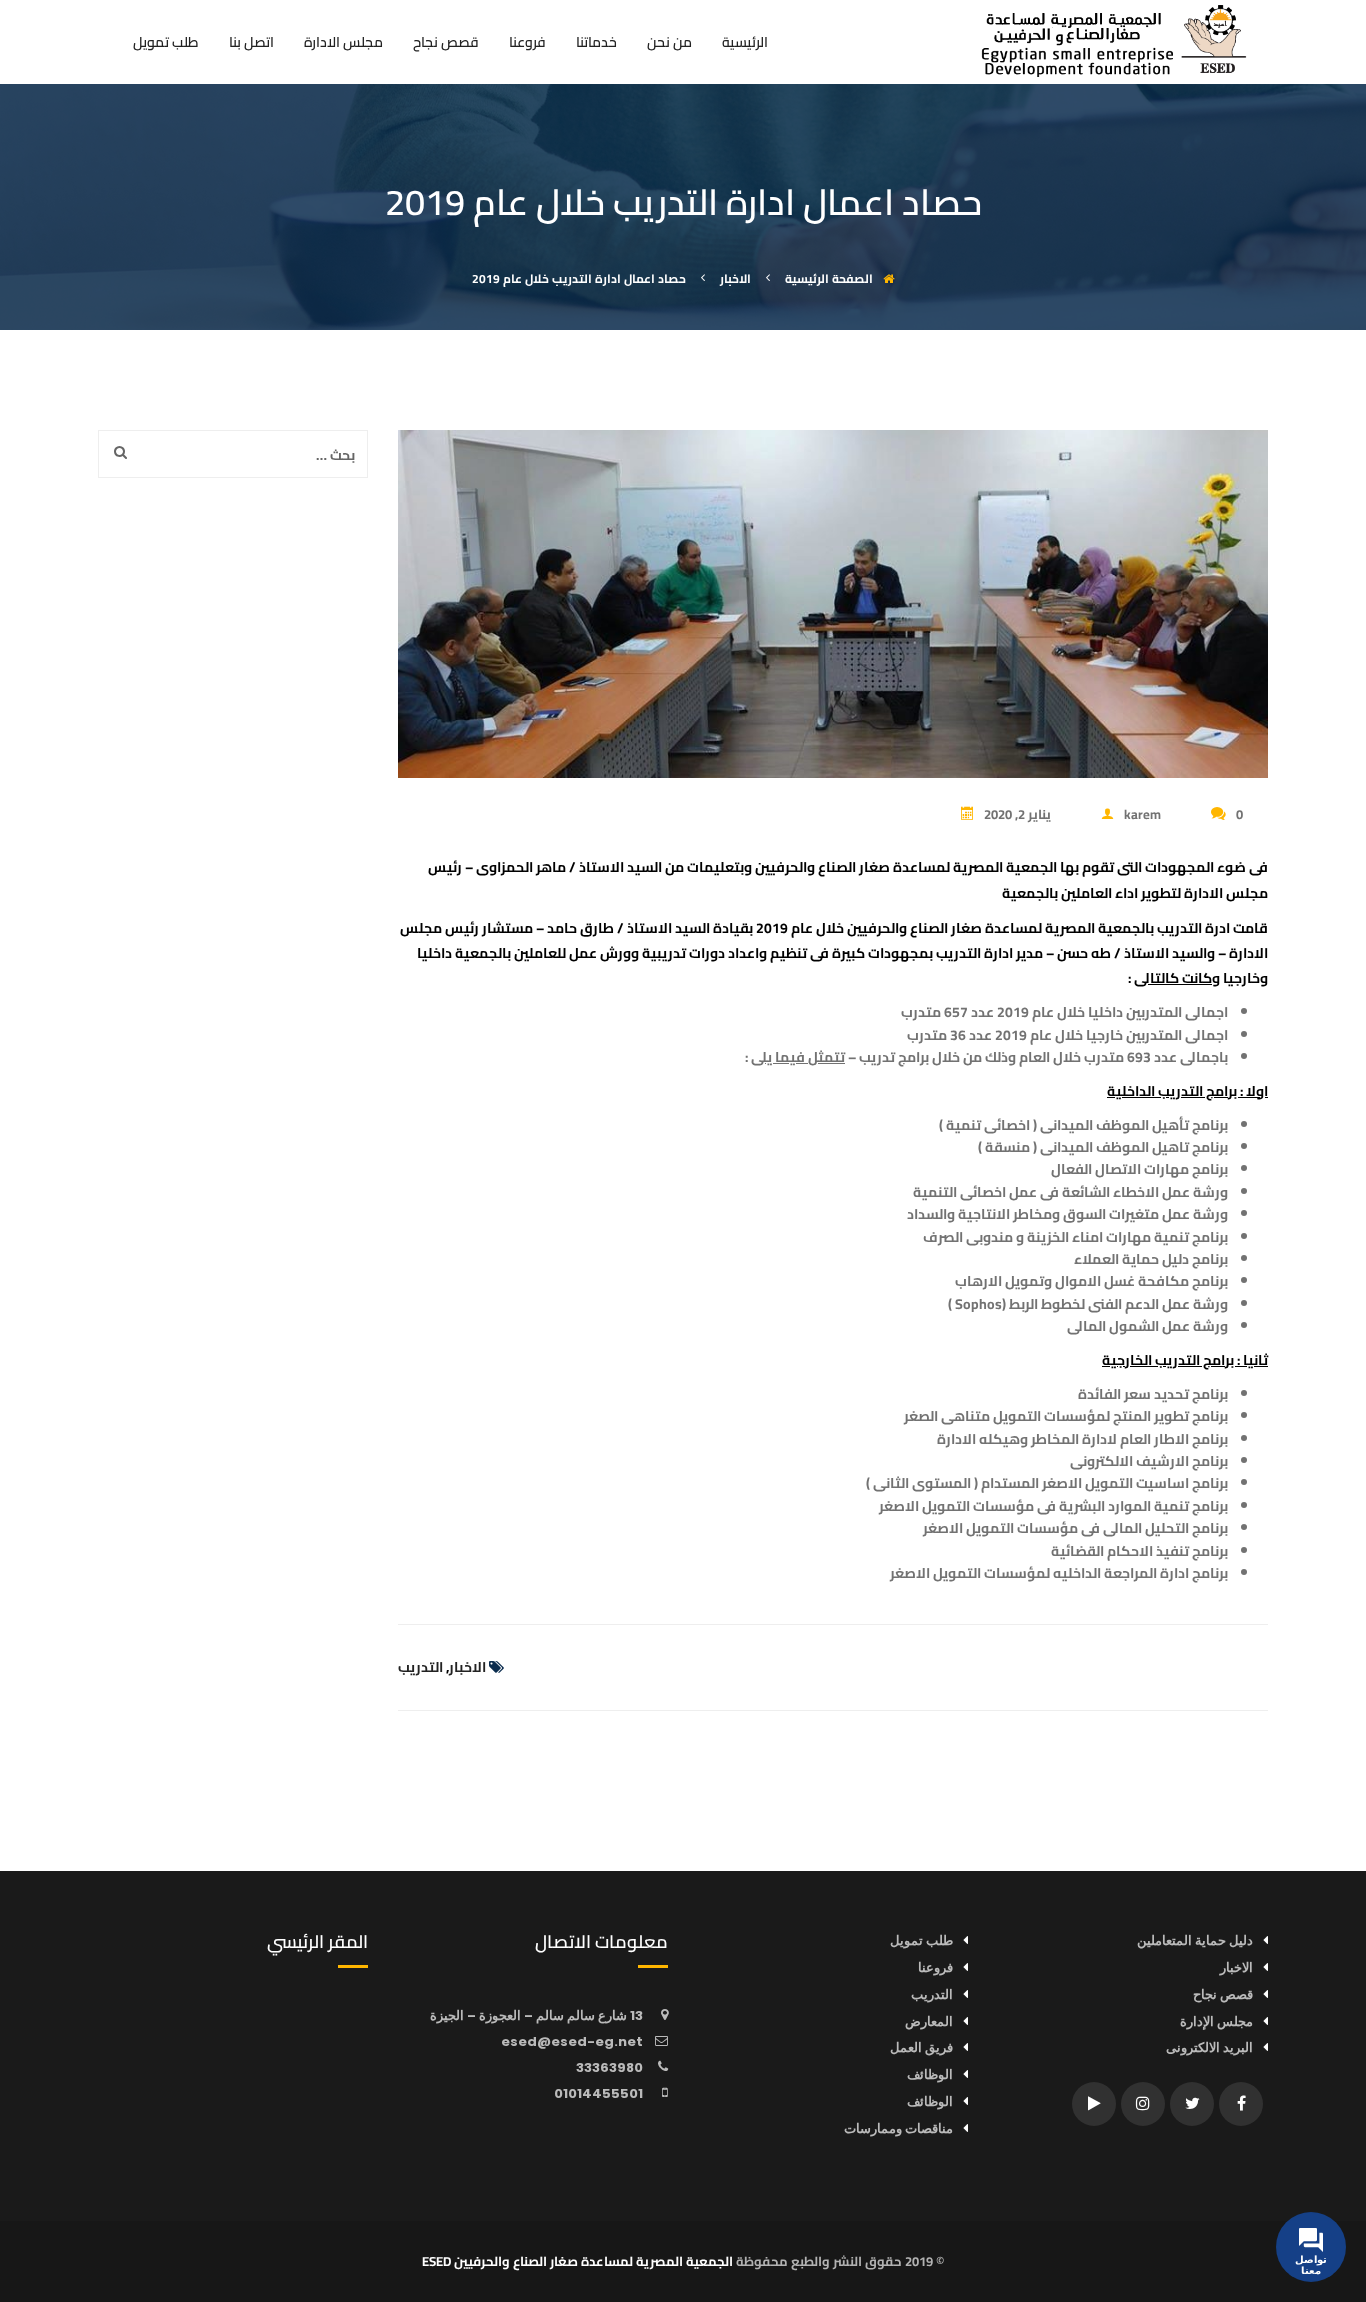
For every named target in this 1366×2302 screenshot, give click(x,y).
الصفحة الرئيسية (829, 278)
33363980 (609, 2067)
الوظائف (930, 2074)
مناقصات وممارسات (898, 2128)
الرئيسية (745, 45)
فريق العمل (921, 2047)
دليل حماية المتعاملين (1195, 1940)
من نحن (669, 45)
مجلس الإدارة (1216, 2021)
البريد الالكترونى (1209, 2047)
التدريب (420, 1667)
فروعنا (527, 45)
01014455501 (598, 2093)
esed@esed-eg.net (572, 2041)
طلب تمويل (166, 45)
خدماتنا (596, 45)
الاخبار (467, 1667)
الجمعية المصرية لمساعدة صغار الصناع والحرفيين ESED (577, 2261)
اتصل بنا (251, 45)
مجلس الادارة (343, 45)
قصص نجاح (446, 45)
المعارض (929, 2021)
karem (1142, 814)
